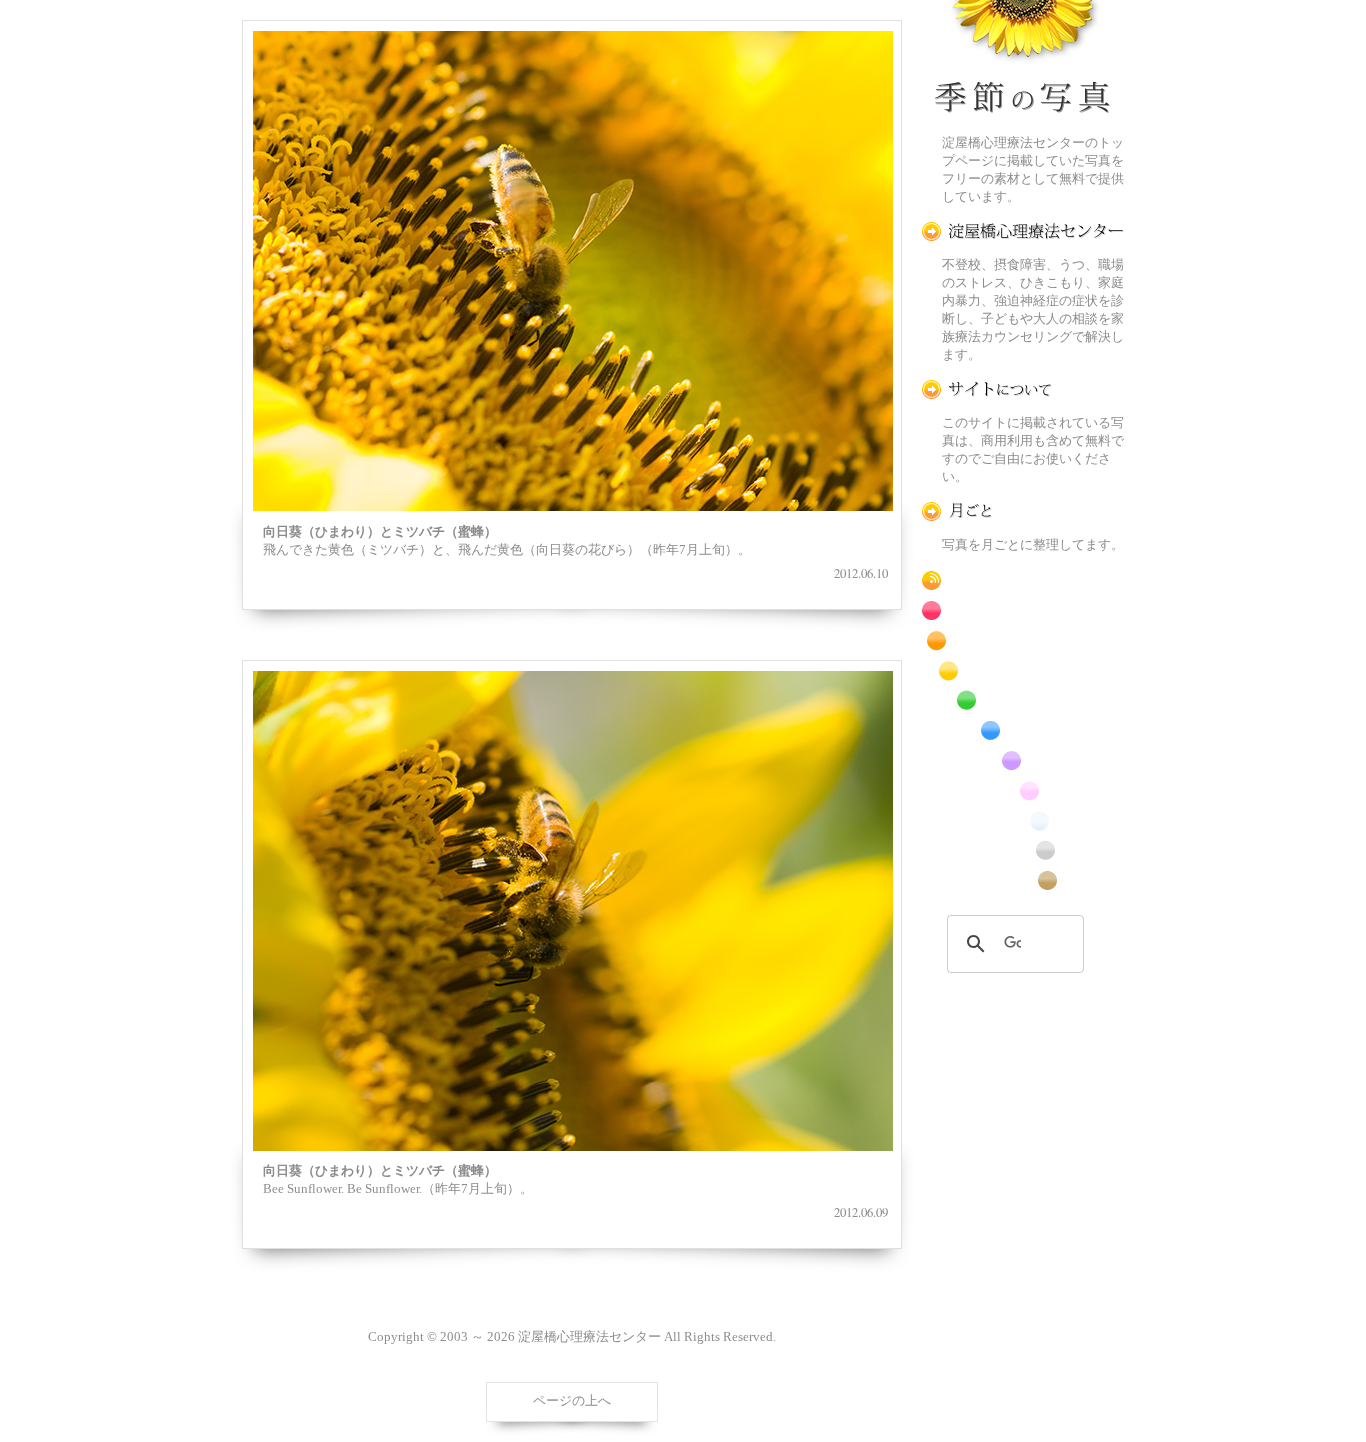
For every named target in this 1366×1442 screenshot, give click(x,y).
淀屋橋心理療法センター (1023, 231)
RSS (1023, 580)
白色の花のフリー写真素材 (1023, 820)
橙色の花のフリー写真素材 (1023, 640)
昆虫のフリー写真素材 (1023, 850)
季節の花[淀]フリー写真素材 (1023, 61)
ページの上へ (572, 1401)
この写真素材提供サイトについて (1023, 389)
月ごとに (1023, 511)
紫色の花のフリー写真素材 (1023, 760)
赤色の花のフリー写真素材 (1023, 610)
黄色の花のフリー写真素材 (1023, 670)
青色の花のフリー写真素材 (1023, 730)
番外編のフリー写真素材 (1023, 880)
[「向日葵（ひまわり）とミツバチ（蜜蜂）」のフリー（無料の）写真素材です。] (573, 271)
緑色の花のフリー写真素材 (1023, 700)
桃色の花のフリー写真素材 (1023, 790)
